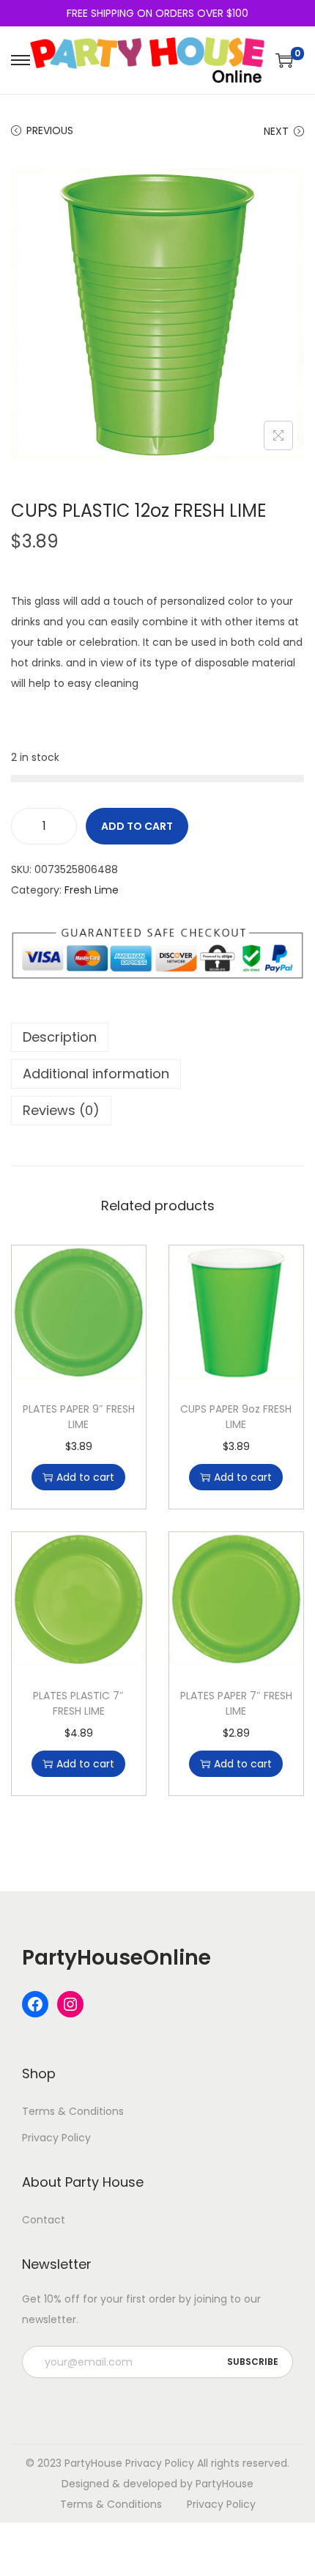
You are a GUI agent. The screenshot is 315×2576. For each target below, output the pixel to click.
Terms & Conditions (73, 2111)
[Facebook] (35, 2004)
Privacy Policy (56, 2138)
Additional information (96, 1074)
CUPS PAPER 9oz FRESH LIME (236, 1417)
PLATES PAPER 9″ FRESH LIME (79, 1417)
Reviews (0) (61, 1110)
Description (60, 1037)
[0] (284, 60)
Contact (44, 2220)
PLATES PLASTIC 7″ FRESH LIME (78, 1703)
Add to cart (137, 826)
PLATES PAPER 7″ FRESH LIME (236, 1703)
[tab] (157, 1037)
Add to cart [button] (85, 1477)
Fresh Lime (92, 890)
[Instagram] (70, 2004)
